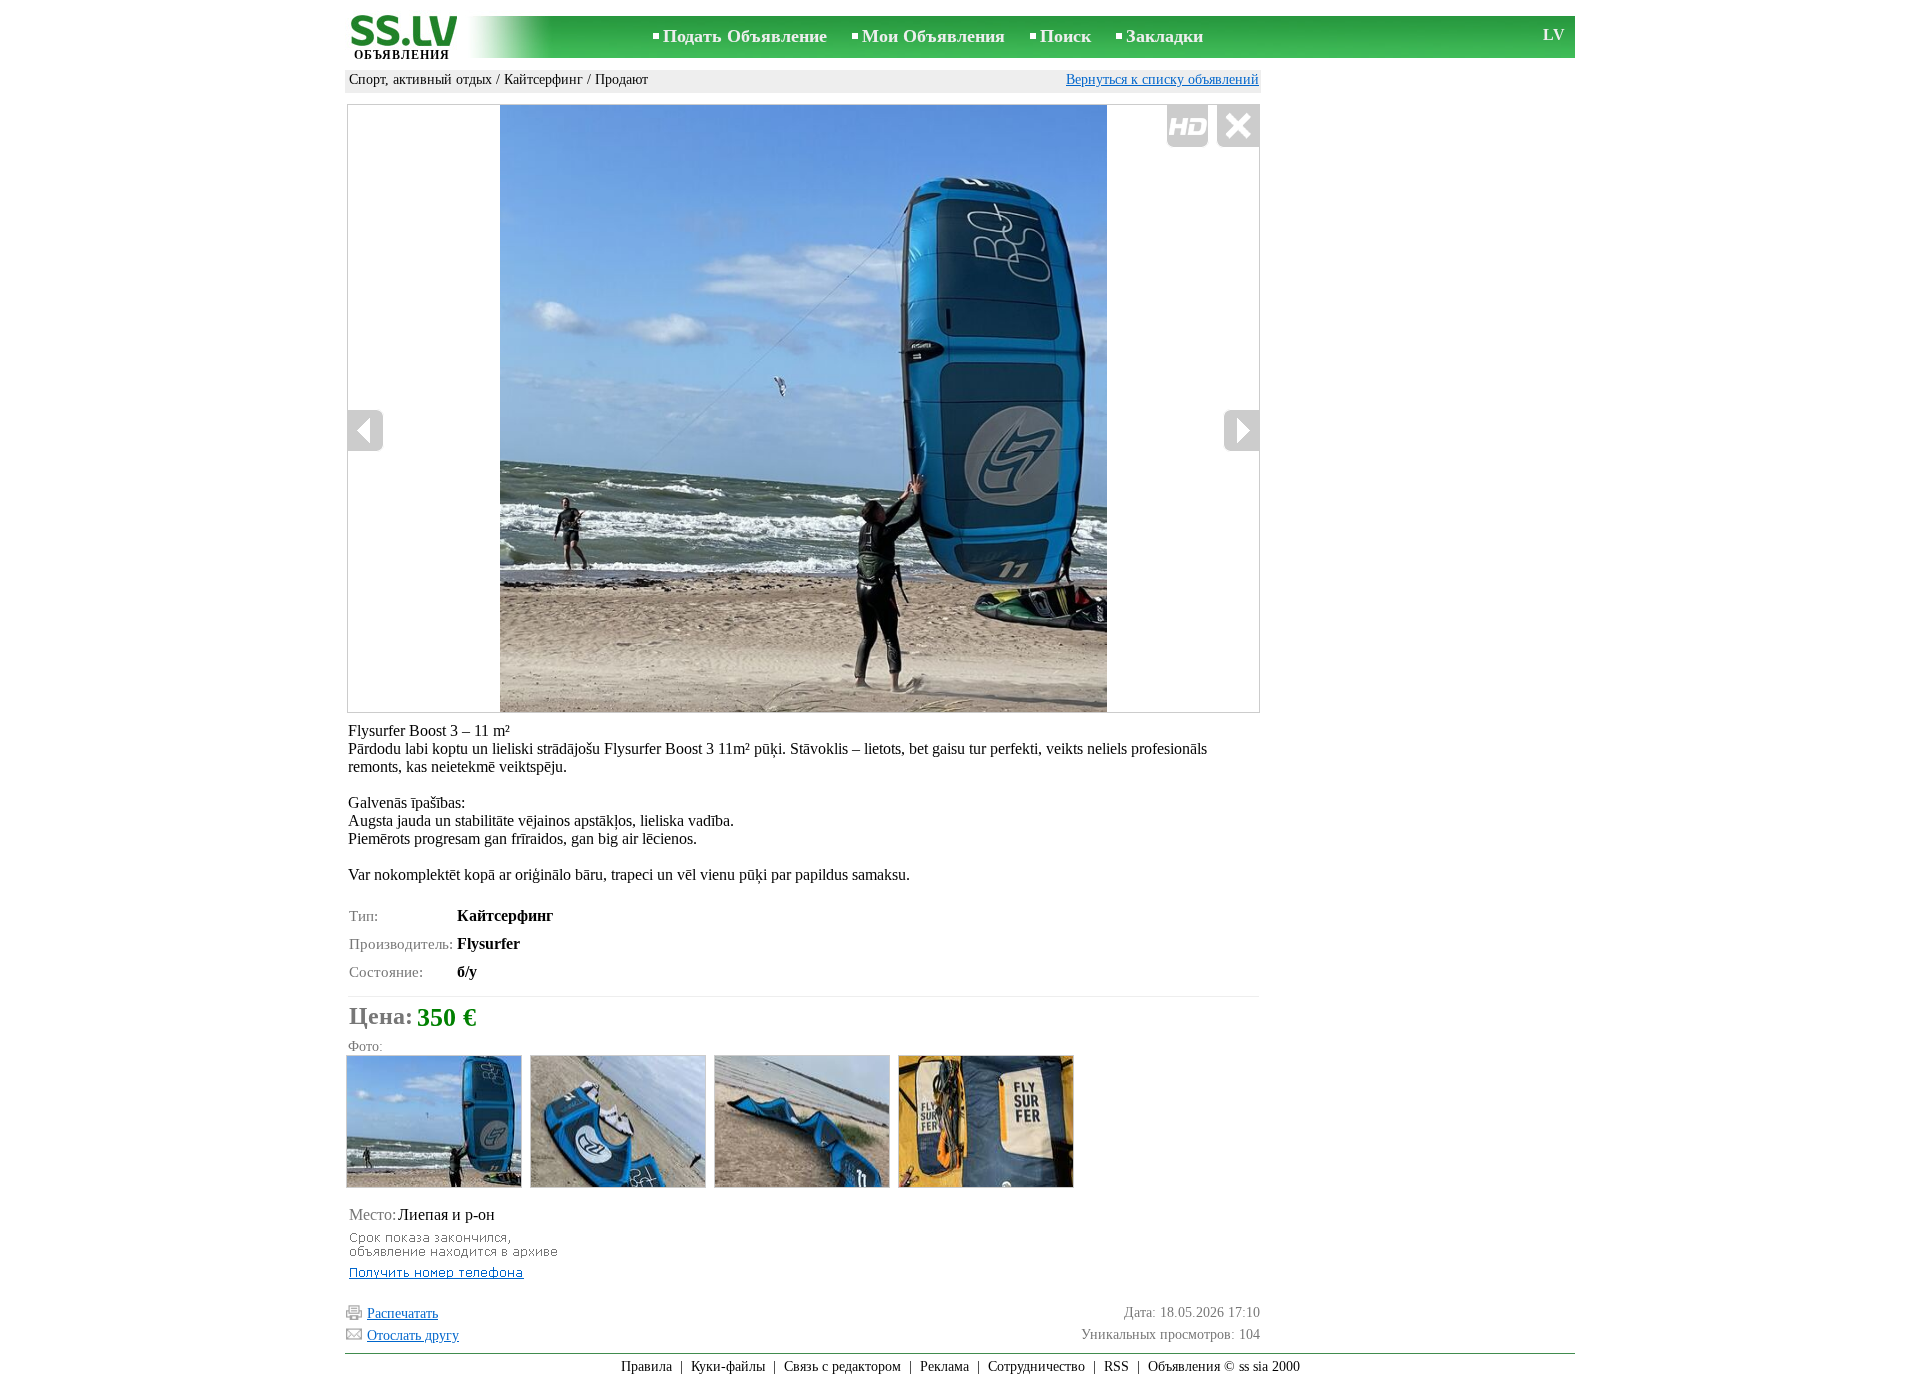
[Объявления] (402, 38)
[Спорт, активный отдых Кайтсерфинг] (433, 1121)
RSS (1116, 1366)
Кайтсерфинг (543, 79)
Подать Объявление (745, 36)
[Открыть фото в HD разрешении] (803, 408)
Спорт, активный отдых (420, 79)
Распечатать (402, 1313)
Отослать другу (413, 1335)
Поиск (1065, 36)
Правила (646, 1366)
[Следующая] (1241, 430)
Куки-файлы (728, 1366)
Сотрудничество (1036, 1366)
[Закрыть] (1237, 126)
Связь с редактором (842, 1366)
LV (1554, 34)
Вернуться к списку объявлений (1162, 79)
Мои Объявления (933, 36)
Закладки (1164, 36)
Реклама (944, 1366)
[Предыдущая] (560, 409)
